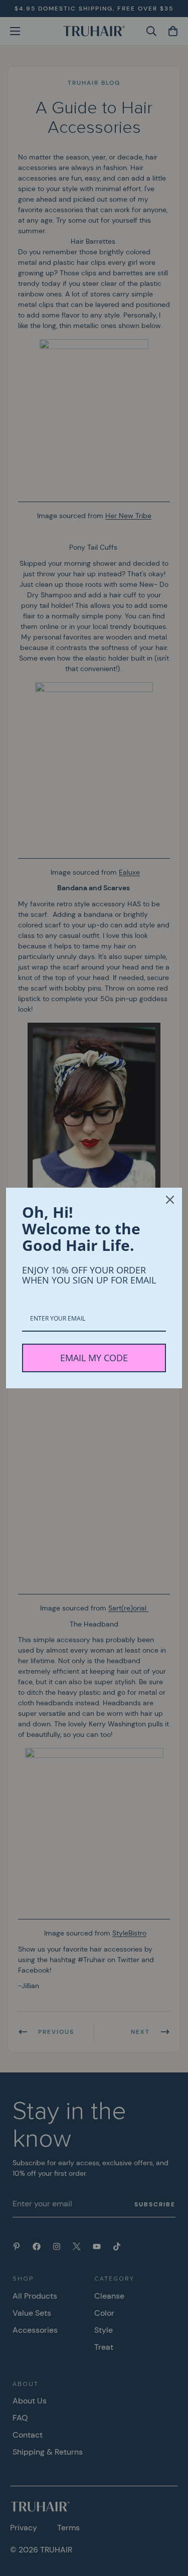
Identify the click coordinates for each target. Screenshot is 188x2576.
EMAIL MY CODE (94, 1358)
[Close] (170, 1200)
